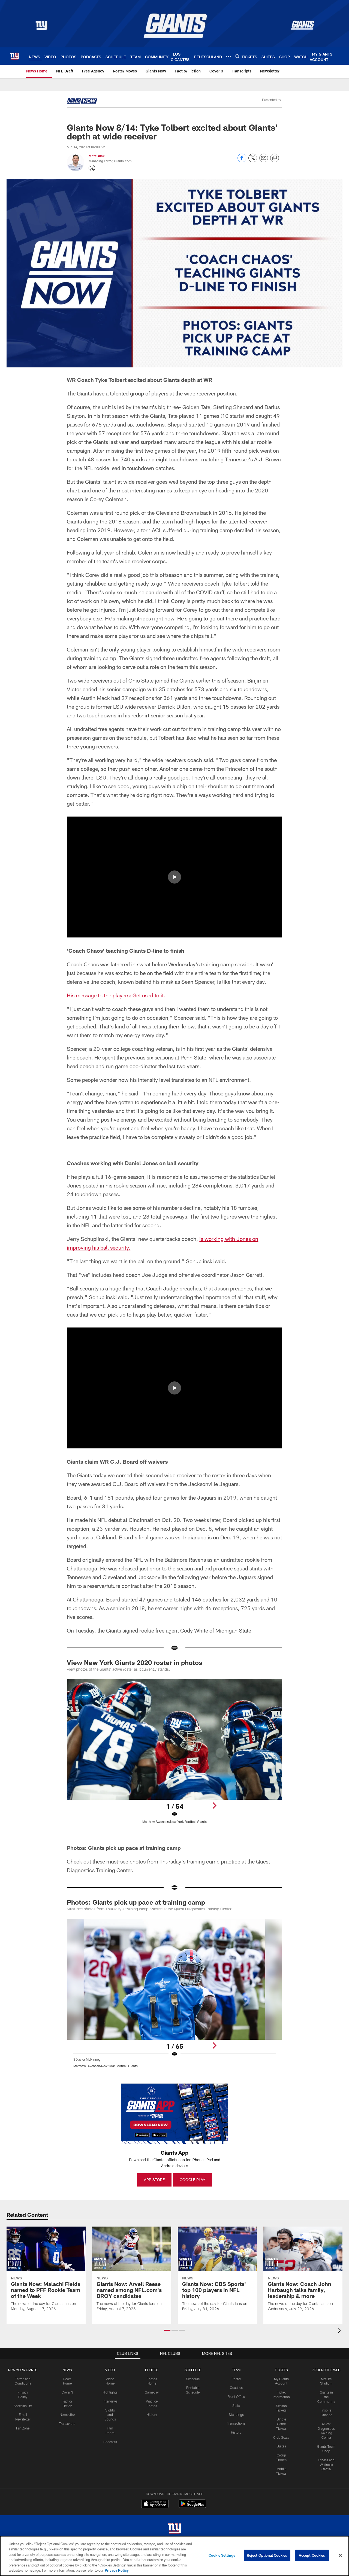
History (152, 2414)
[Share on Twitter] (253, 161)
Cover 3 (67, 2392)
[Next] (214, 1805)
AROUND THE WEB (326, 2370)
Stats (236, 2406)
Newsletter (67, 2414)
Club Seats (281, 2437)
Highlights (110, 2392)
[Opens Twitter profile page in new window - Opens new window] (92, 168)
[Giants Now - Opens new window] (82, 102)
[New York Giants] (174, 2529)
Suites (281, 2446)
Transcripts (67, 2423)
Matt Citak (97, 156)
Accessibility (23, 2406)
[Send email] (264, 161)
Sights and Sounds (110, 2415)
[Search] (237, 56)
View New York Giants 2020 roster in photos (135, 1662)
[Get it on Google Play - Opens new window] (192, 2506)
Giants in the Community (326, 2397)
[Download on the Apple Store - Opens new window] (155, 2504)
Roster (236, 2379)
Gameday (152, 2392)
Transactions (236, 2423)
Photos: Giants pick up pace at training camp (136, 1902)
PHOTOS (152, 2370)
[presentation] (340, 2331)
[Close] (340, 2556)
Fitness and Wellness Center (326, 2465)
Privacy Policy (117, 2570)
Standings (236, 2414)
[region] (174, 2556)
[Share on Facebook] (242, 161)
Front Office (236, 2397)
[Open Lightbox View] (174, 1755)
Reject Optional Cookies (267, 2555)
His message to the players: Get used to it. (116, 995)
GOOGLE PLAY (192, 2180)
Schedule (193, 2379)
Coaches (236, 2388)
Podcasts (110, 2442)
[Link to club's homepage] (14, 56)
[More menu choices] (228, 56)
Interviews (110, 2401)
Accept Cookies (312, 2555)
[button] (174, 877)
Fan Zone (23, 2428)
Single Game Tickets (281, 2424)
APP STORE (154, 2180)
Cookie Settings (222, 2555)
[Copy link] (275, 158)
